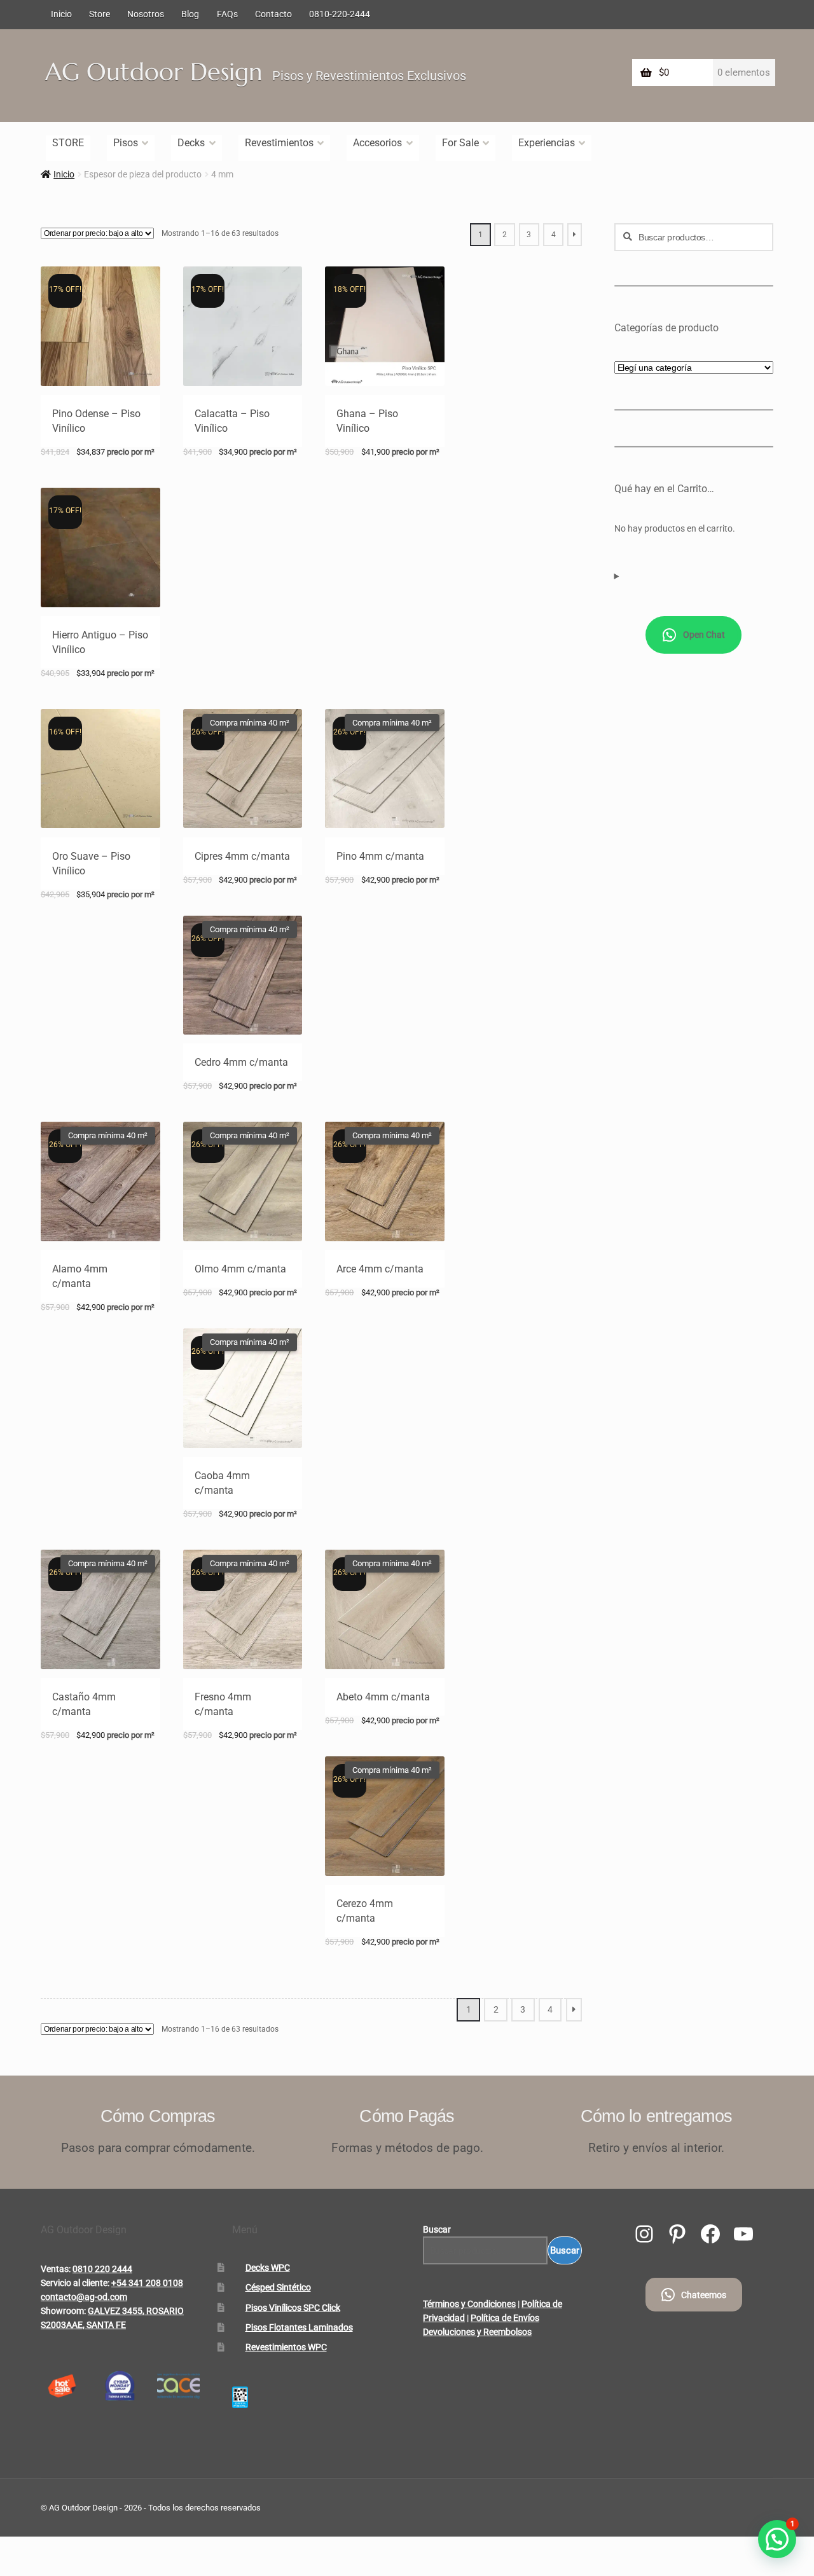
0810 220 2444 (102, 2269)
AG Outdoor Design (154, 72)
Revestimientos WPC (286, 2347)
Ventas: (56, 2269)
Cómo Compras (158, 2116)
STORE (68, 143)
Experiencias (547, 143)
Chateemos (704, 2295)
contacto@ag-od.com (84, 2297)
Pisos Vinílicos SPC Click (293, 2308)
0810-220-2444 (340, 14)
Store (100, 14)
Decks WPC (268, 2268)
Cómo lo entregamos (656, 2116)
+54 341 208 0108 (147, 2283)
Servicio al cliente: (75, 2283)
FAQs (227, 14)
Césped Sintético (278, 2287)
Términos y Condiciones (469, 2304)
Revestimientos (279, 143)
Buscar (437, 2229)
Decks (191, 143)
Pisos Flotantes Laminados (299, 2327)
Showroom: (63, 2311)
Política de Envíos (505, 2318)
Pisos (126, 143)
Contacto (273, 14)
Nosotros (146, 14)
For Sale (460, 143)
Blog (190, 14)
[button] (777, 2539)
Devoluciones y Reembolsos (477, 2332)
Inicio (61, 14)
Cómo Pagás (407, 2116)
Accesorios (377, 143)
